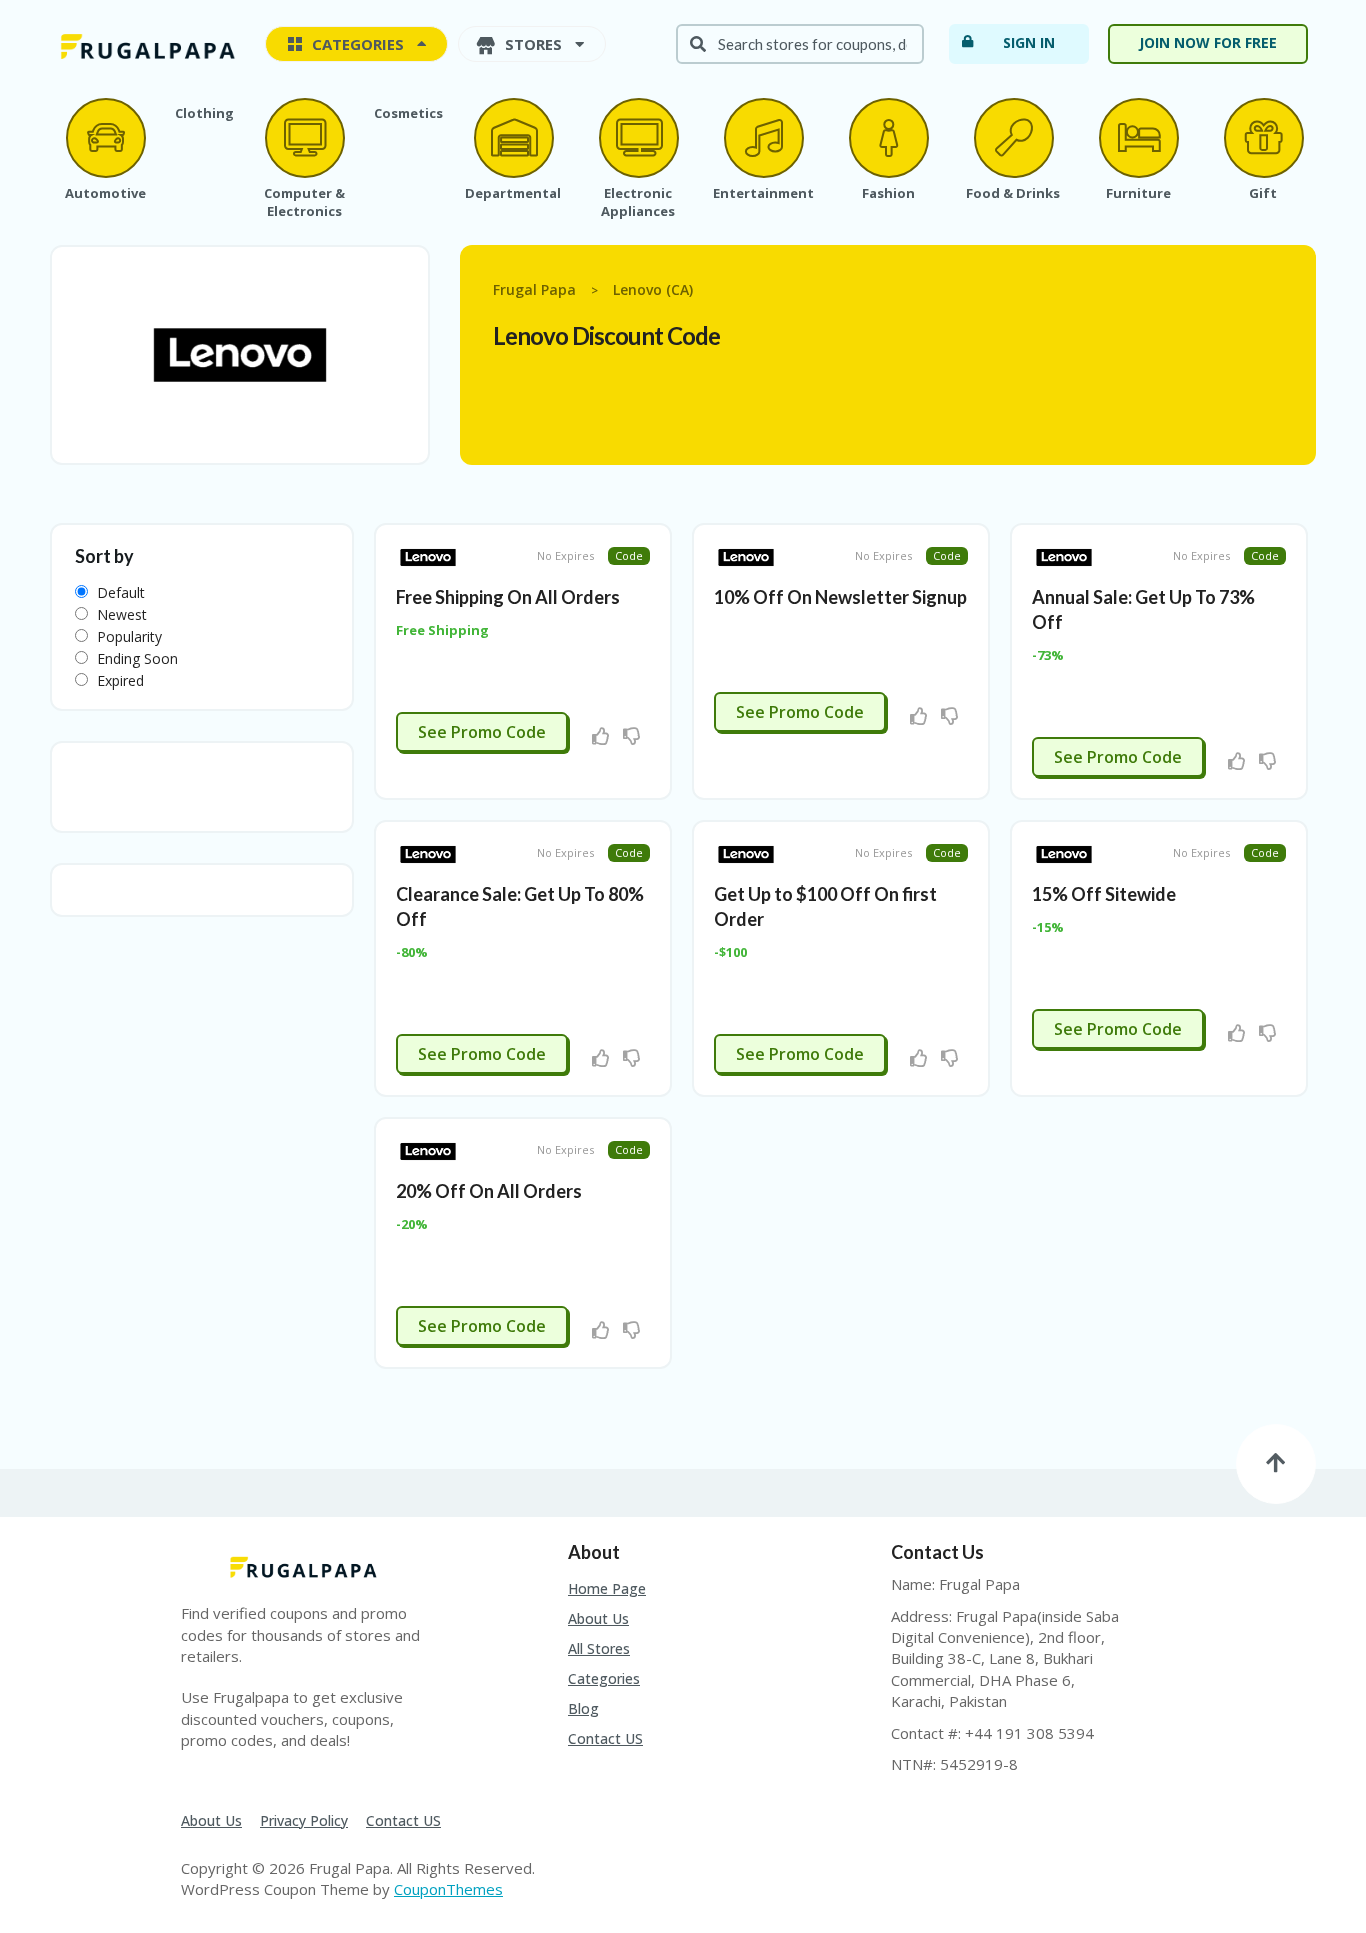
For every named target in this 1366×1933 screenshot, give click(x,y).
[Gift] (1263, 138)
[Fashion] (888, 138)
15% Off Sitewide (1104, 894)
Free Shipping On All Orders (508, 597)
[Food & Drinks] (1013, 138)
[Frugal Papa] (145, 45)
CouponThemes (448, 1889)
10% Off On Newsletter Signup (840, 597)
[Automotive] (105, 138)
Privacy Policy (304, 1820)
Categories (604, 1678)
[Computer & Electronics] (304, 138)
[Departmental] (513, 138)
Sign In (1029, 42)
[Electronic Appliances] (638, 138)
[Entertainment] (763, 138)
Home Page (607, 1588)
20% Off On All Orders (489, 1191)
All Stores (599, 1648)
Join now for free (1208, 42)
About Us (598, 1618)
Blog (583, 1708)
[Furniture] (1138, 138)
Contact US (605, 1738)
